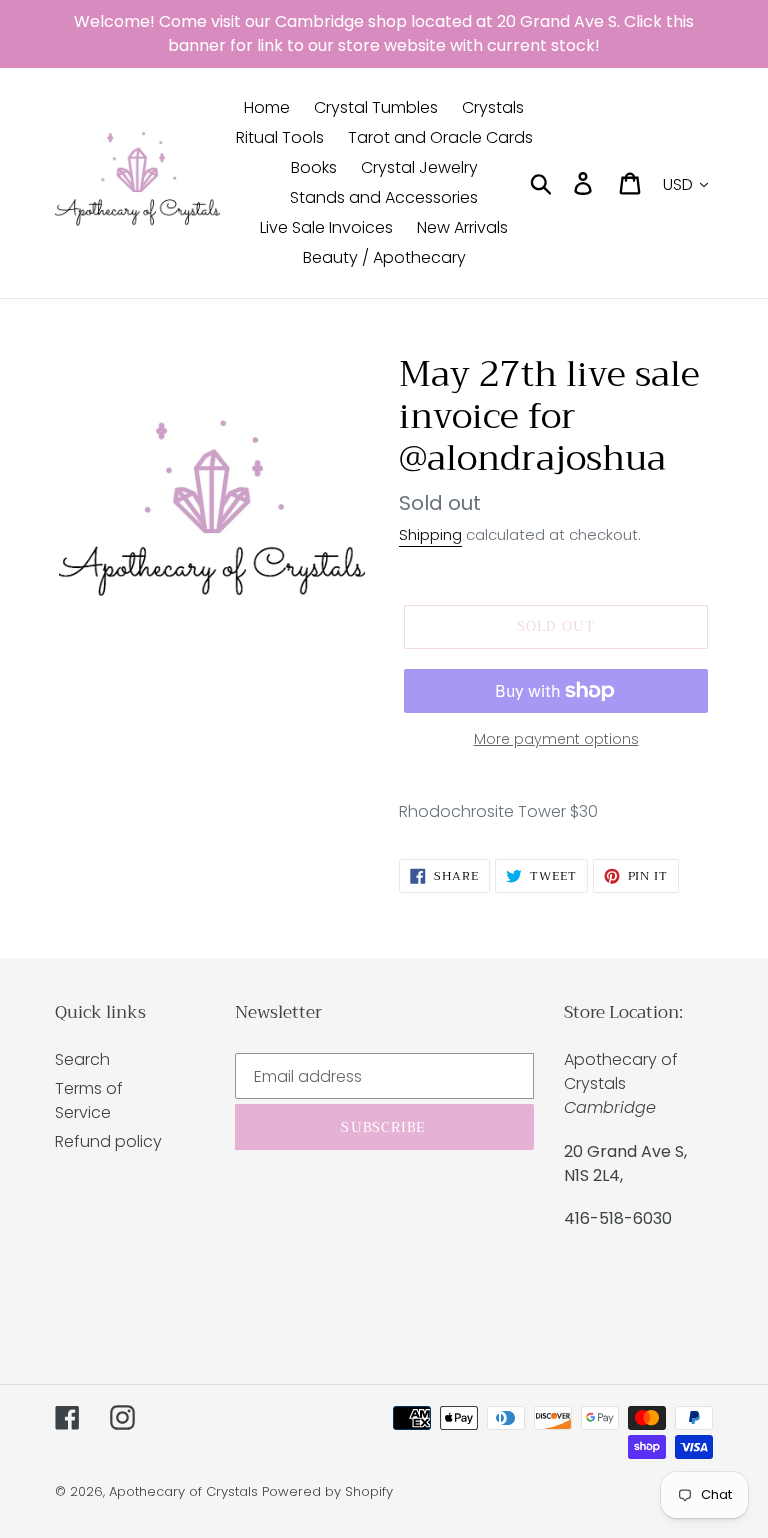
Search (82, 1059)
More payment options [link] (556, 739)
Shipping (430, 534)
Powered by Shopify (327, 1491)
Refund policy (108, 1141)
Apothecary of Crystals (183, 1491)
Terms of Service (89, 1100)
